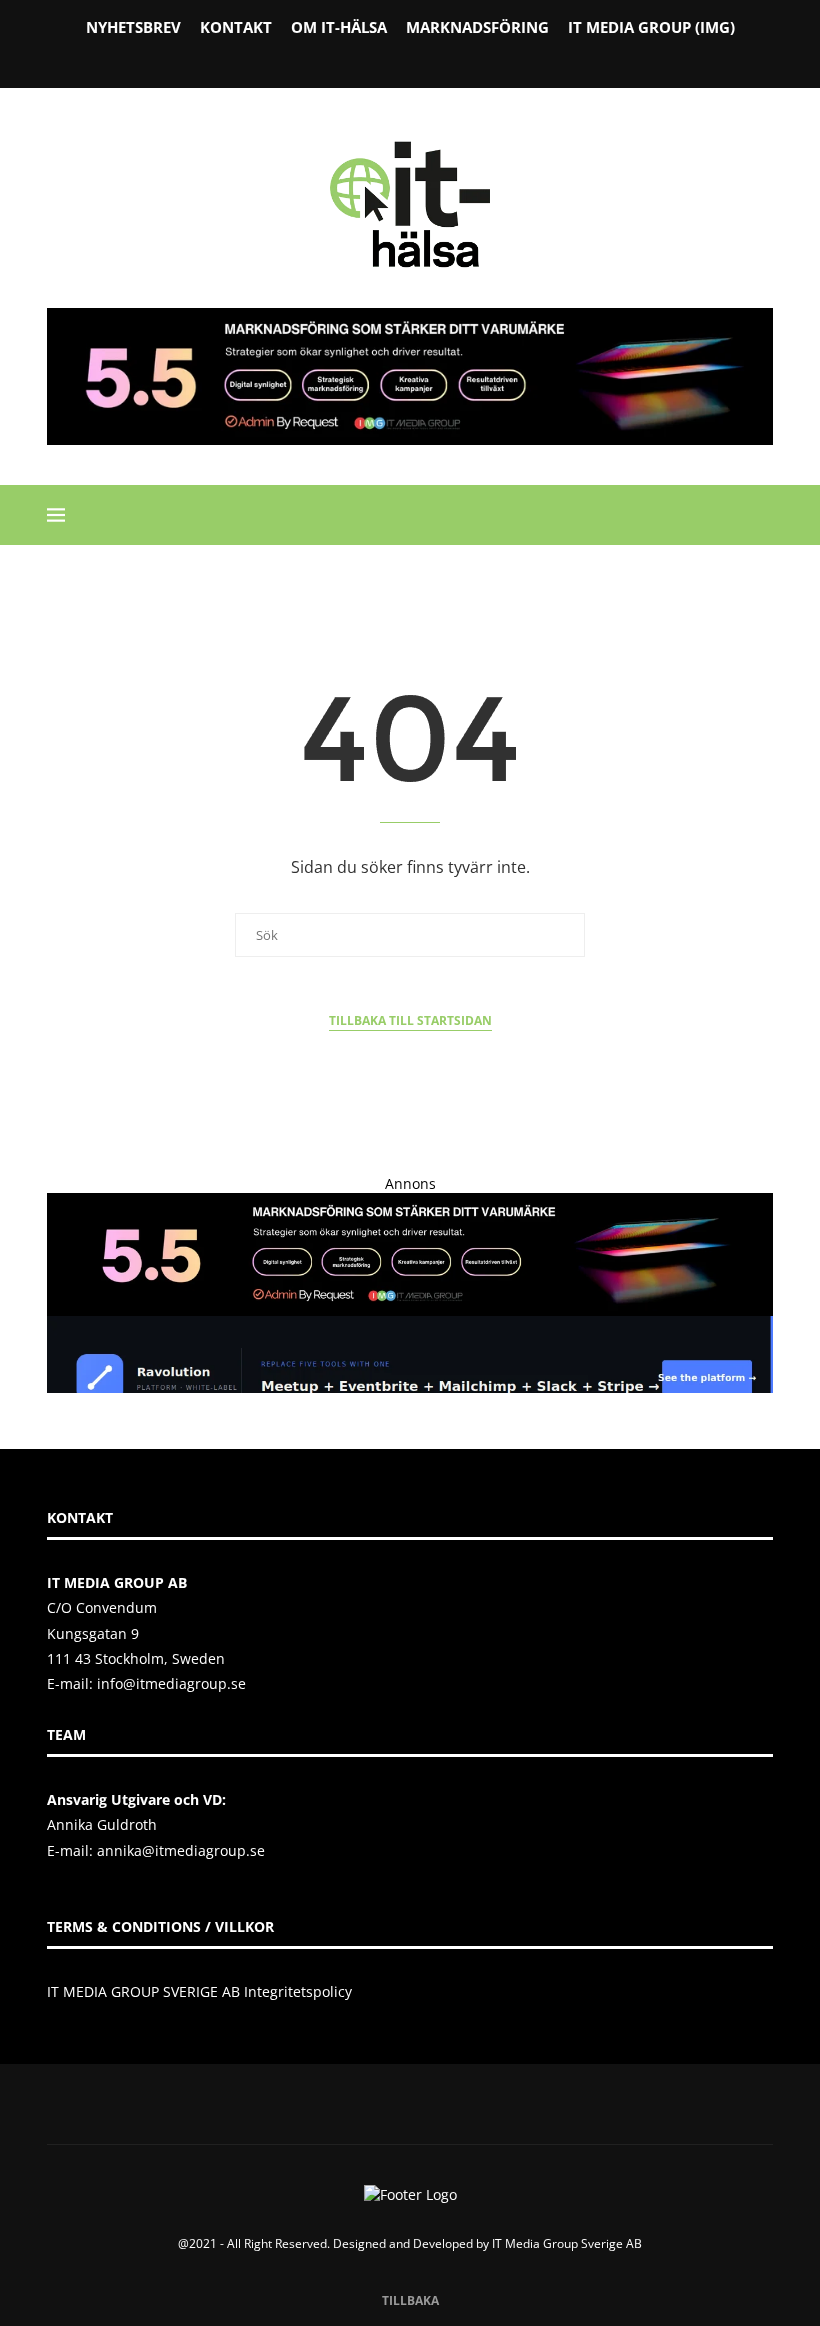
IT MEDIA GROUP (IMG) (651, 27)
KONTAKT (236, 27)
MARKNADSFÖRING (477, 27)
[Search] (763, 515)
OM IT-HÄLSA (339, 27)
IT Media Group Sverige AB (567, 2243)
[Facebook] (359, 59)
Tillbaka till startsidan (410, 1020)
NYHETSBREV (133, 27)
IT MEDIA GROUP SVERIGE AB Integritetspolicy (199, 1991)
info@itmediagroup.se (171, 1683)
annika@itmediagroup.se (181, 1850)
